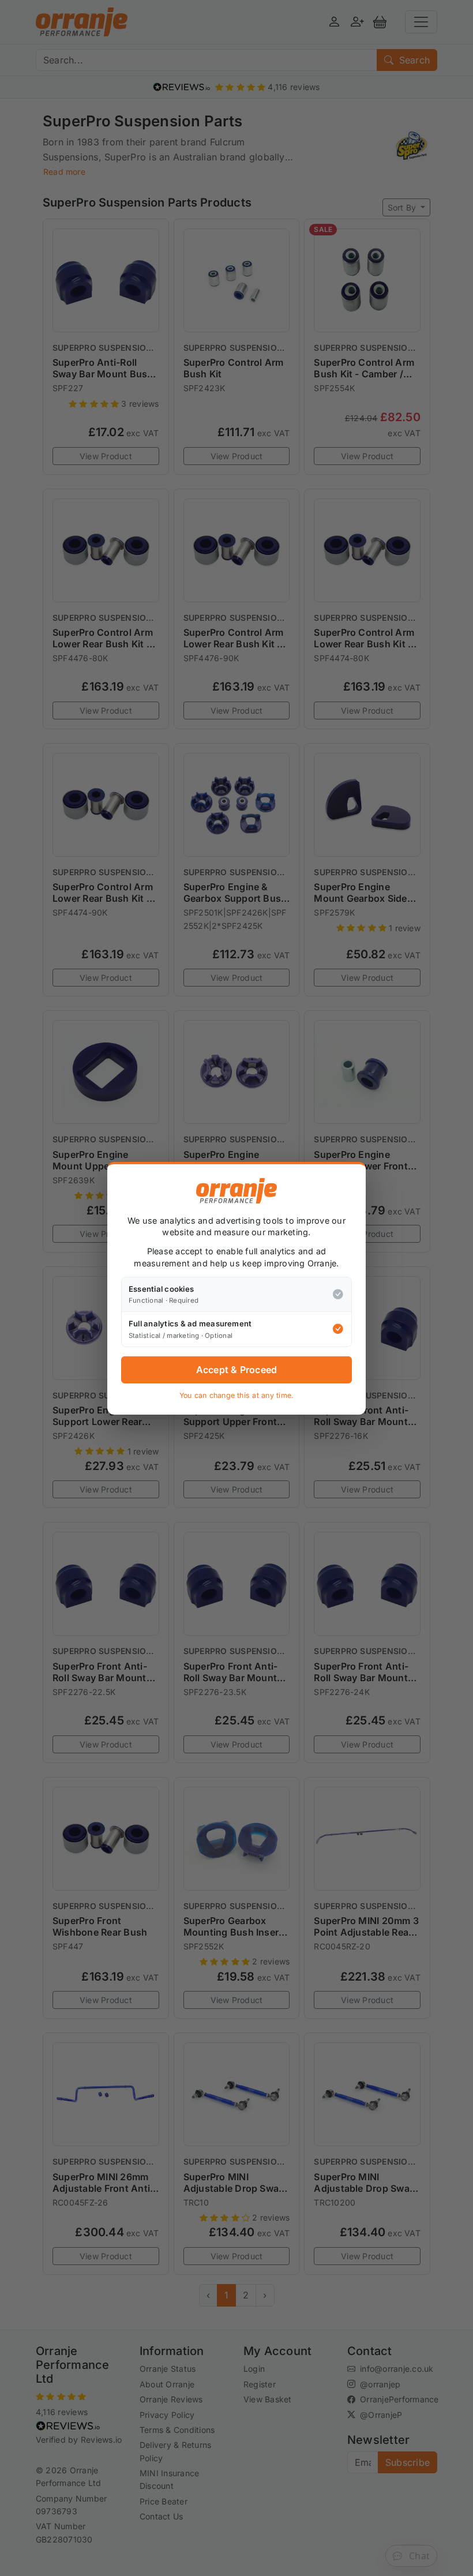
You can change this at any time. (237, 1395)
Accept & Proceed (237, 1370)
